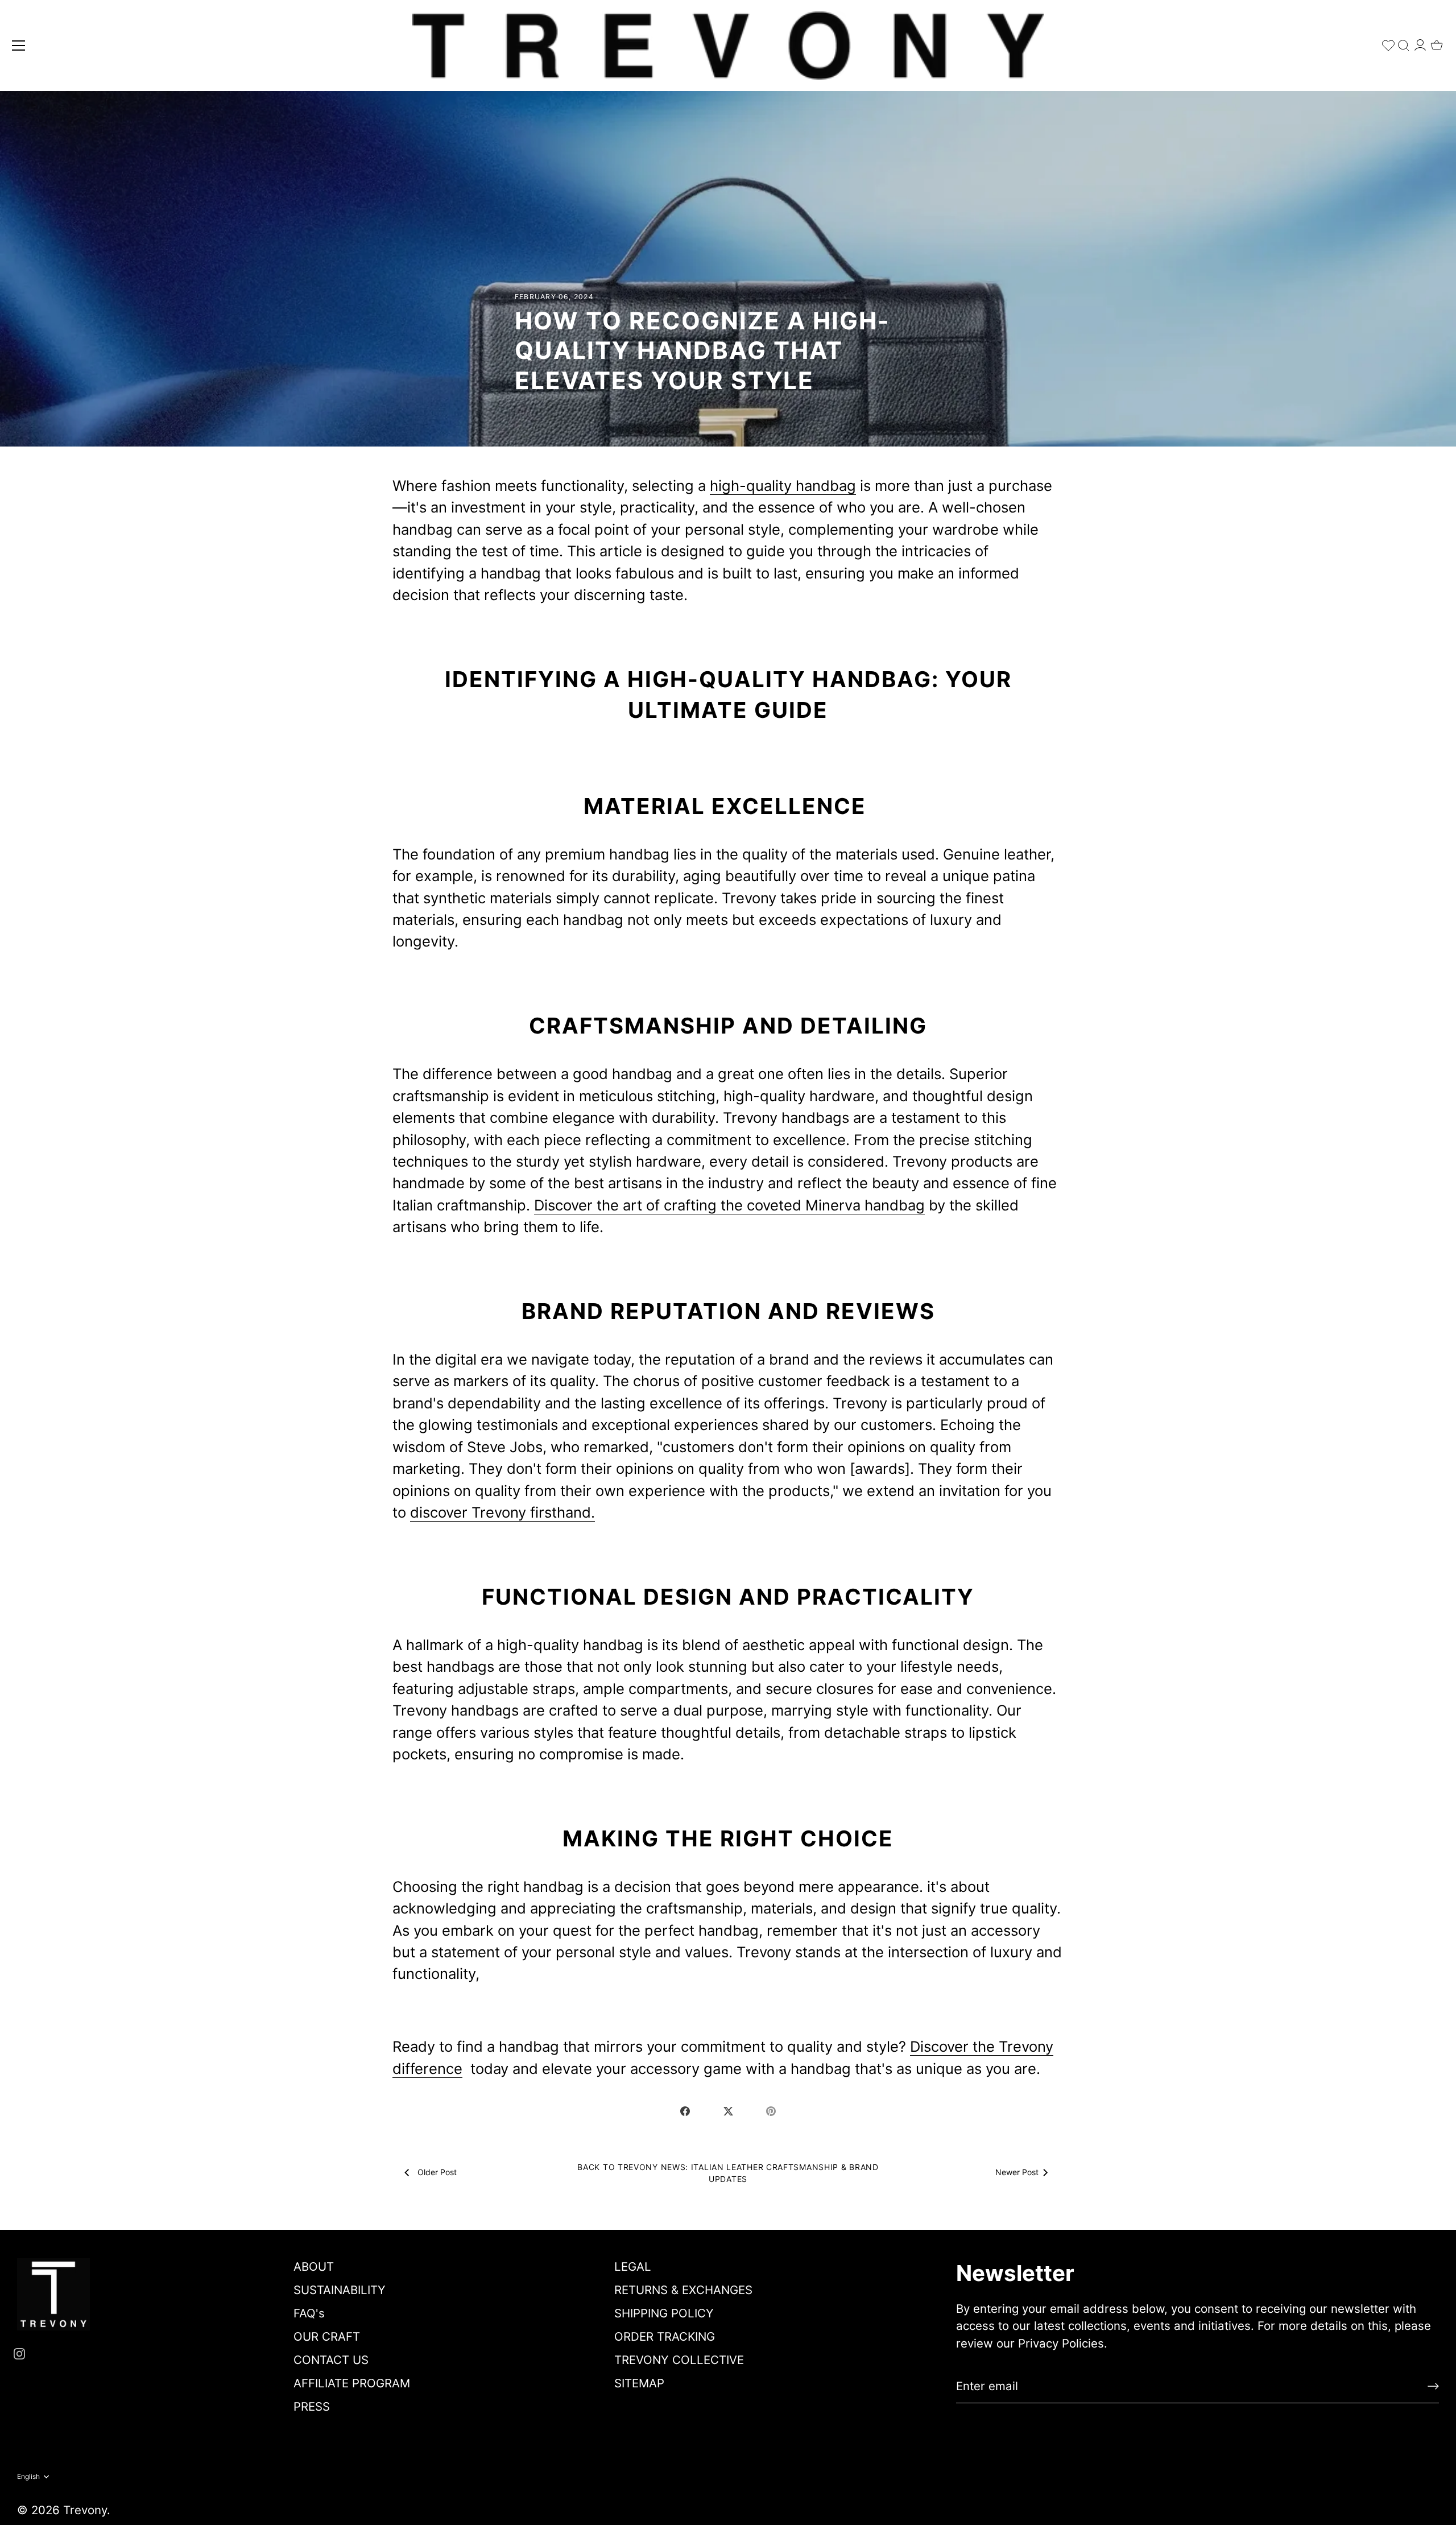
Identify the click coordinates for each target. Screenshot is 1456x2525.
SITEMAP (639, 2383)
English (28, 2477)
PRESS (312, 2406)
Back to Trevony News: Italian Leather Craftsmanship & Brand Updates (728, 2173)
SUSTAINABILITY (340, 2290)
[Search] (1404, 43)
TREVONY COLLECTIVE (679, 2360)
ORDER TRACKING (665, 2336)
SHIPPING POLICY (664, 2313)
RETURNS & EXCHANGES (683, 2290)
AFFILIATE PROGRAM (352, 2383)
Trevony (85, 2510)
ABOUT (314, 2266)
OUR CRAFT (327, 2336)
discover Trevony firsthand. (502, 1512)
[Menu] (19, 46)
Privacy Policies (1061, 2343)
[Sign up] (1433, 2386)
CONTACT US (331, 2360)
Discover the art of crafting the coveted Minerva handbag (729, 1205)
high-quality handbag (783, 485)
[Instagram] (19, 2353)
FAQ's (309, 2313)
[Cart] (1437, 42)
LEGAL (633, 2266)
